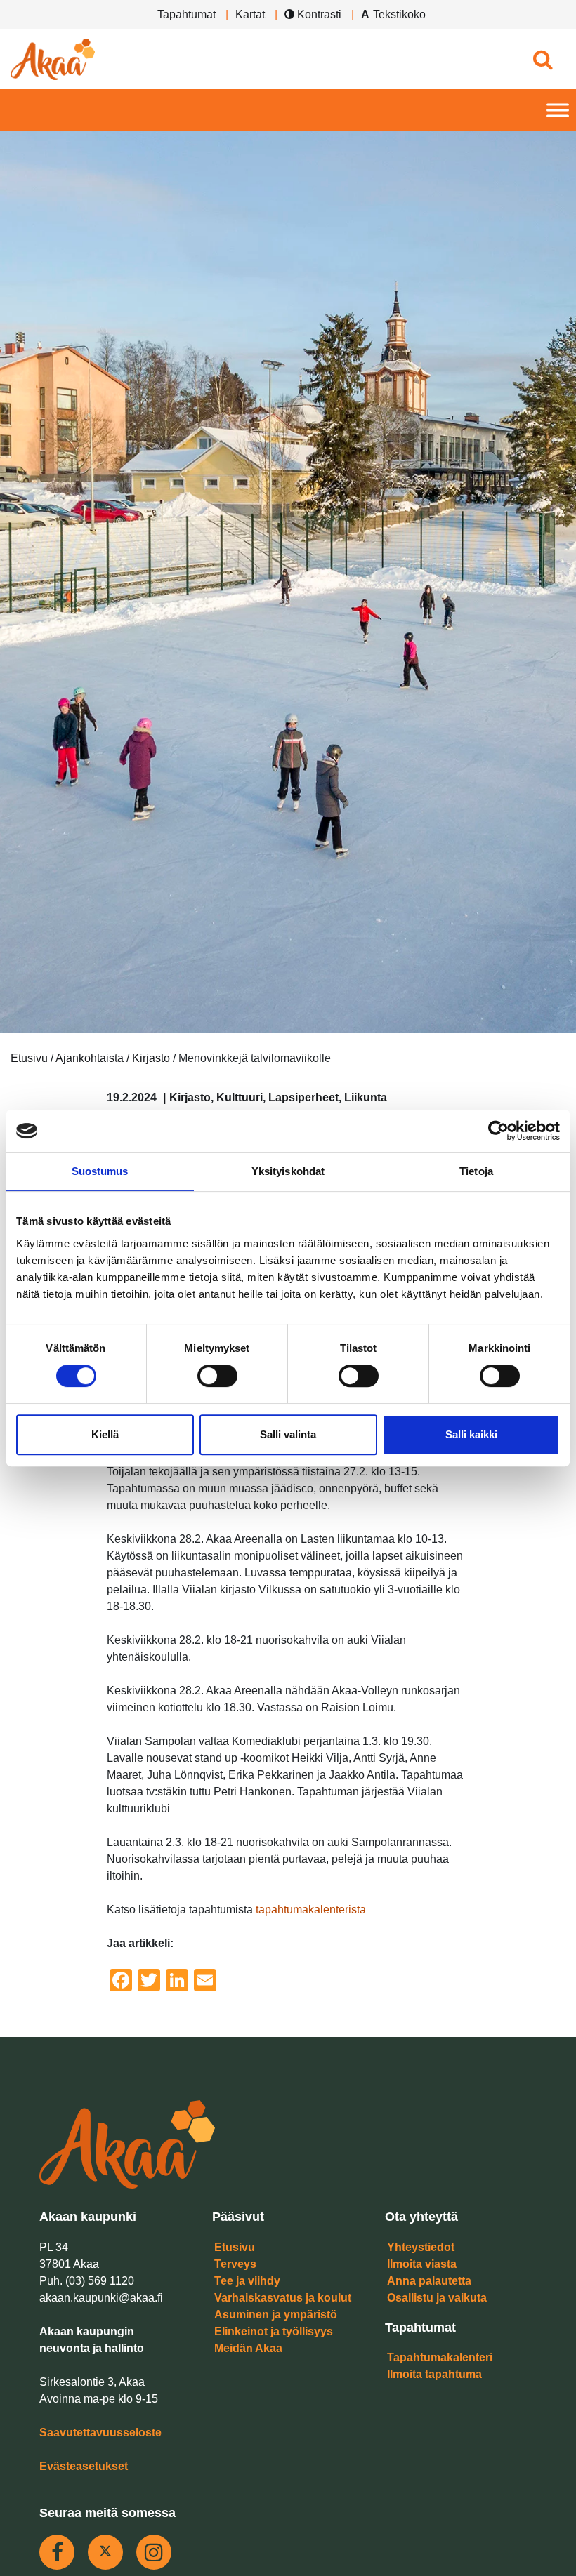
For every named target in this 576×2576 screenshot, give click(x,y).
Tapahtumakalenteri (440, 2357)
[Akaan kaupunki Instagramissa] (154, 2552)
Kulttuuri (240, 1097)
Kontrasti (318, 14)
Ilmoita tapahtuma (434, 2374)
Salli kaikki (471, 1434)
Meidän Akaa (248, 2348)
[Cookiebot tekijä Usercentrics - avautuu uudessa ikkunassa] (498, 1131)
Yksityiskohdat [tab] (288, 1171)
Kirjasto (190, 1097)
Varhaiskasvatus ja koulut (283, 2298)
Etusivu (235, 2247)
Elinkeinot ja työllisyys (274, 2331)
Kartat (250, 14)
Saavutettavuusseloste (100, 2432)
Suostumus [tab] (100, 1171)
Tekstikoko (399, 14)
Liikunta (366, 1097)
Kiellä (105, 1434)
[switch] (217, 1376)
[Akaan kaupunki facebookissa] (57, 2552)
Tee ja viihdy (247, 2281)
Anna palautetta (429, 2281)
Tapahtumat (186, 14)
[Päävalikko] (558, 111)
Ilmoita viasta (422, 2264)
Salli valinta (288, 1434)
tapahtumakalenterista (311, 1910)
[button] (543, 59)
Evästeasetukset (84, 2466)
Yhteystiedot (421, 2247)
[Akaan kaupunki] (53, 59)
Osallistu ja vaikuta (437, 2298)
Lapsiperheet (303, 1097)
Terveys (235, 2264)
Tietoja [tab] (476, 1171)
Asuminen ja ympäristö (276, 2315)
